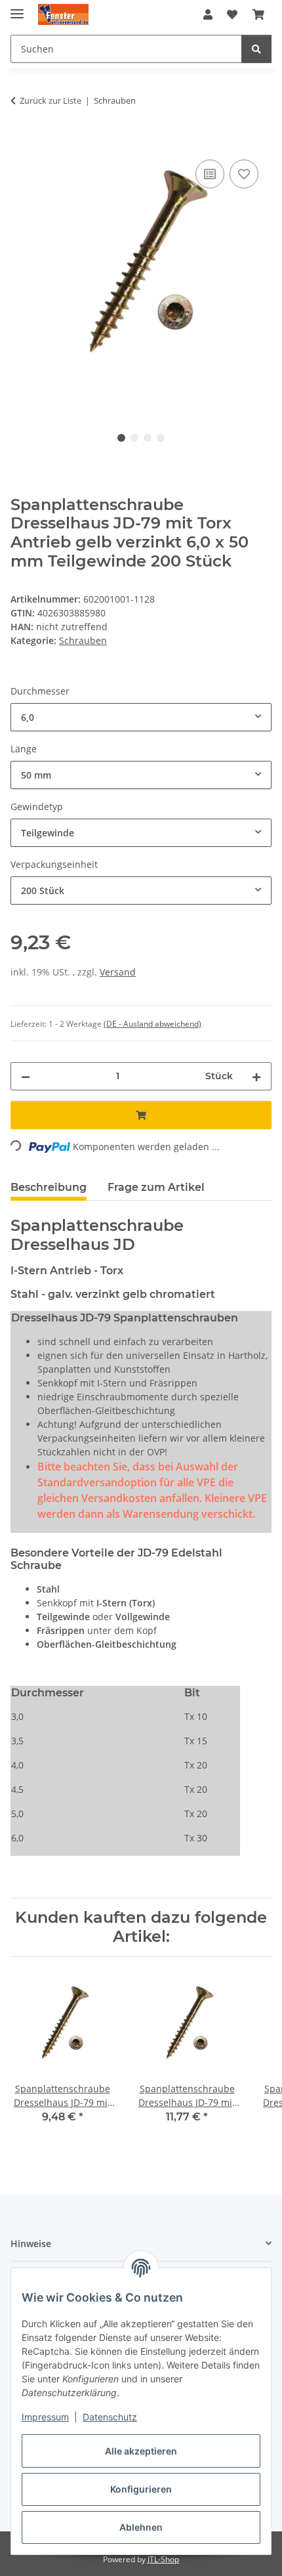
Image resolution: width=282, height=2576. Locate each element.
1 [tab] (121, 438)
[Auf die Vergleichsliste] (210, 174)
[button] (208, 14)
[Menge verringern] (26, 1076)
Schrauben (83, 640)
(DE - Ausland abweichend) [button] (152, 1024)
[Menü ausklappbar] (17, 8)
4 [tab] (161, 438)
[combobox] (141, 717)
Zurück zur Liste (50, 100)
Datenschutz (110, 2417)
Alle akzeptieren (141, 2451)
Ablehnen (141, 2527)
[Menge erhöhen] (256, 1076)
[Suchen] (256, 49)
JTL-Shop (163, 2559)
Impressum (45, 2417)
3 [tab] (148, 438)
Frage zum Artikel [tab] (156, 1187)
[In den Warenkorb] (21, 142)
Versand (118, 972)
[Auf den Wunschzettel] (244, 174)
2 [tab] (134, 438)
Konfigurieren (141, 2489)
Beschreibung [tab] (49, 1187)
